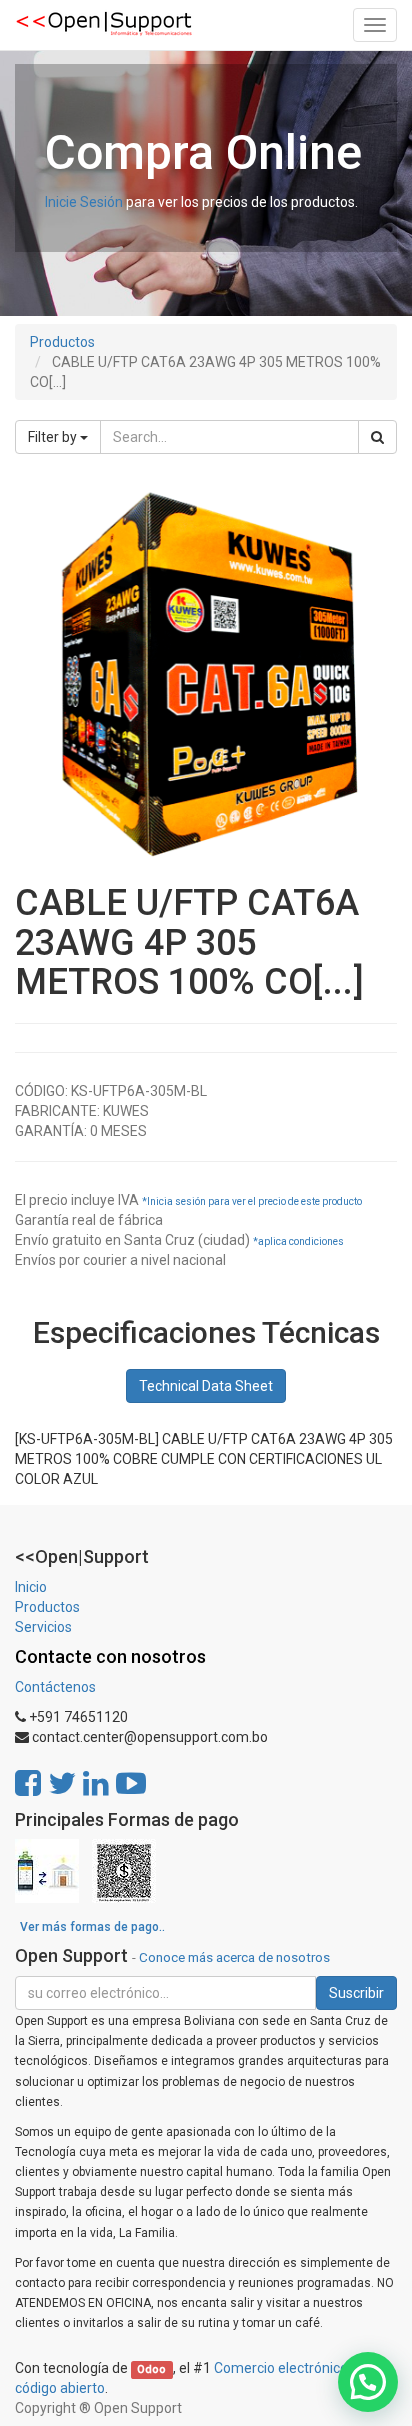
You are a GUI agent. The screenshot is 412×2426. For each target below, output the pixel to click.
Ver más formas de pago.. (92, 1927)
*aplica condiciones (298, 1241)
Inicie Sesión (84, 202)
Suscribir (356, 1993)
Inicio (31, 1587)
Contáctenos (55, 1687)
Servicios (43, 1627)
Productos (62, 342)
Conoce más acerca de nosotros (234, 1957)
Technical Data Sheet (206, 1386)
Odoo (151, 2369)
